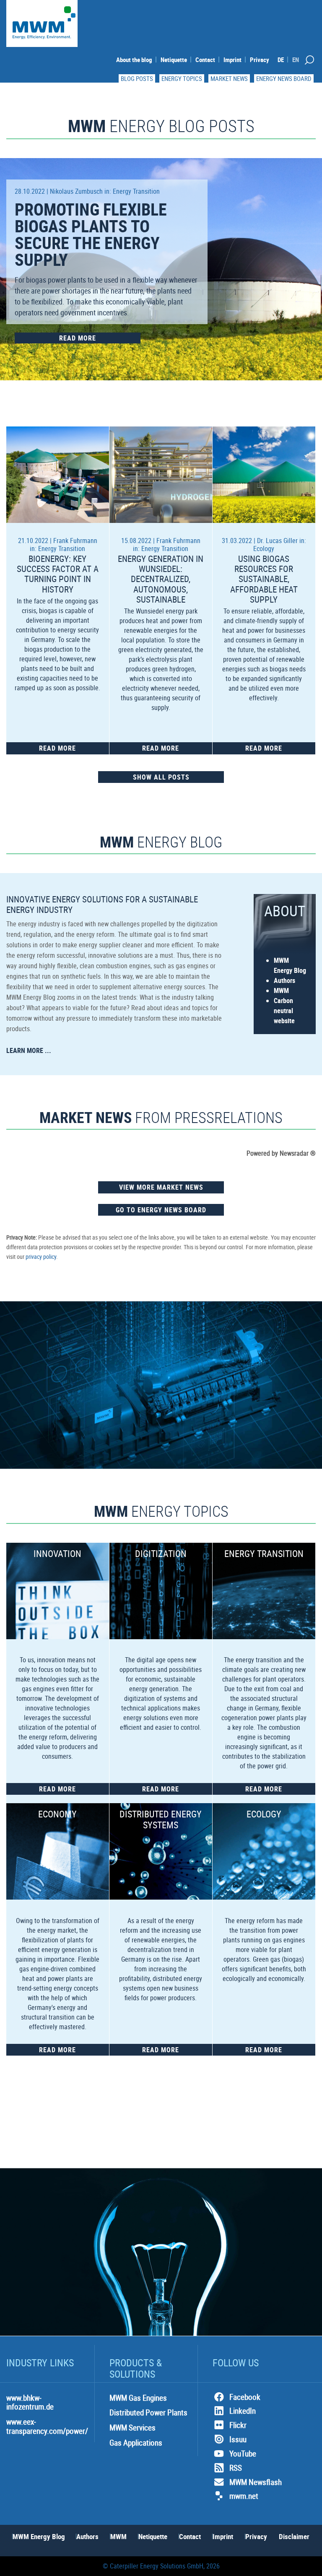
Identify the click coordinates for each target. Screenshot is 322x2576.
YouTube (243, 2454)
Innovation (57, 1553)
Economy (57, 1814)
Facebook (245, 2397)
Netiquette (174, 60)
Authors (284, 980)
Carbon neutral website (284, 1011)
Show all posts (161, 777)
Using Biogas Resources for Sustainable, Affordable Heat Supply (264, 579)
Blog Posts (137, 78)
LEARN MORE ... (29, 1050)
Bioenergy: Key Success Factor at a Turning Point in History (58, 574)
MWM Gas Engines (138, 2398)
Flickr (238, 2425)
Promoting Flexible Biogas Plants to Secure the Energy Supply (91, 234)
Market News (229, 78)
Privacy (260, 60)
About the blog (134, 60)
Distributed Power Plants (148, 2412)
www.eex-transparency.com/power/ (47, 2426)
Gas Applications (136, 2443)
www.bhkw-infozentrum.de (30, 2402)
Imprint (232, 60)
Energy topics (182, 78)
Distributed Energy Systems (161, 1819)
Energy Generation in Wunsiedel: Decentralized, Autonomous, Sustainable (161, 579)
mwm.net (244, 2496)
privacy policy (41, 1257)
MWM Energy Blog (39, 2536)
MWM (281, 990)
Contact (205, 60)
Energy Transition (136, 191)
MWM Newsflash (256, 2482)
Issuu (238, 2439)
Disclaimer (294, 2536)
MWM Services (132, 2428)
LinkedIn (243, 2411)
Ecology (264, 548)
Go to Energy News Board (161, 1210)
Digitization (161, 1553)
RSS (236, 2468)
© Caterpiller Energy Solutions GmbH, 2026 (161, 2566)
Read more (78, 338)
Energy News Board (284, 78)
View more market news (161, 1187)
